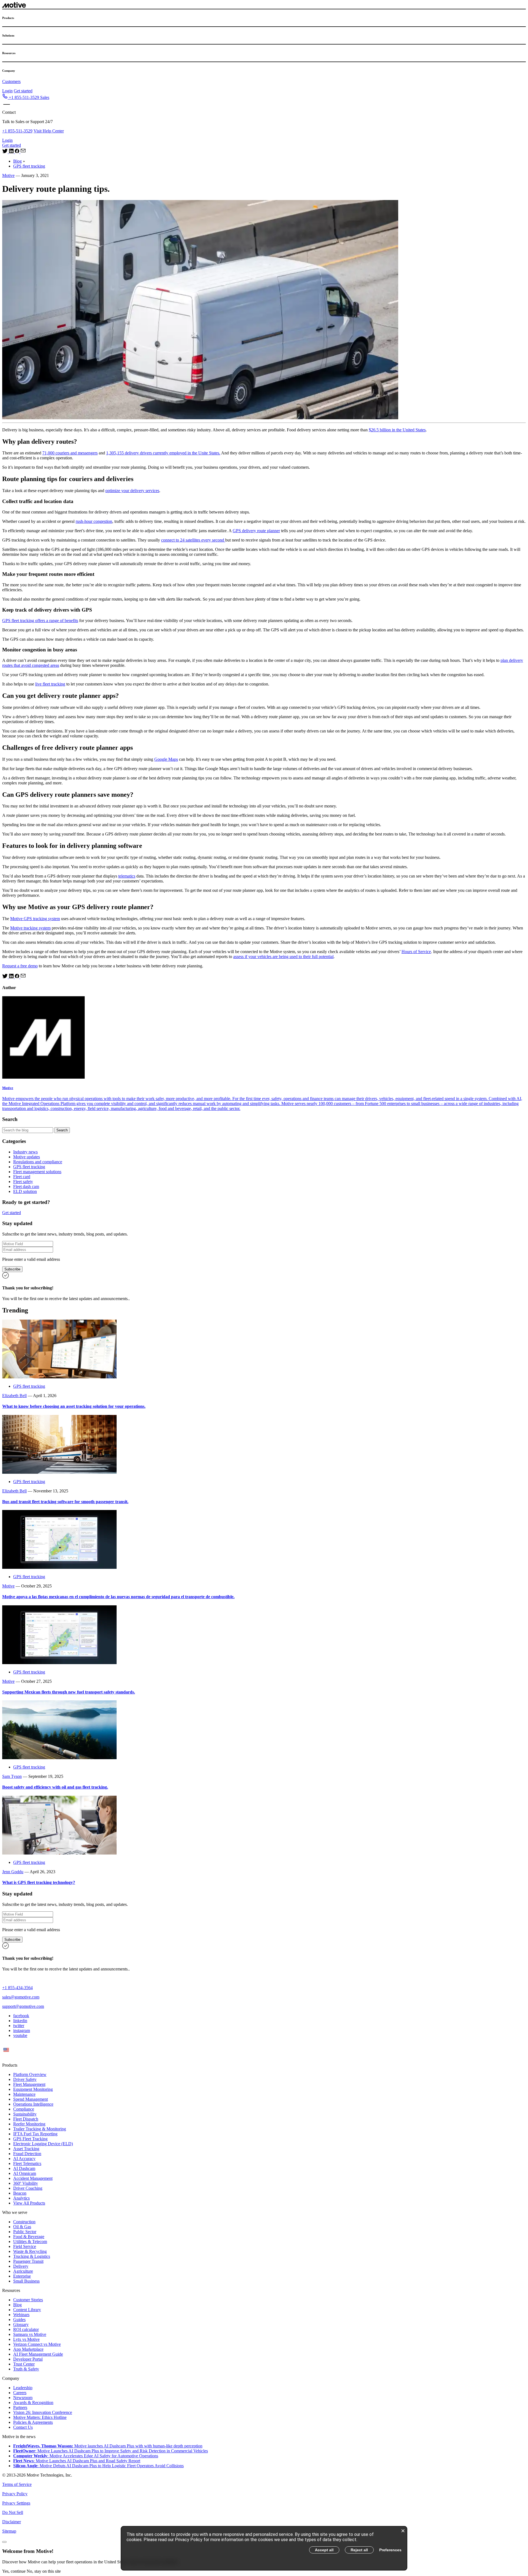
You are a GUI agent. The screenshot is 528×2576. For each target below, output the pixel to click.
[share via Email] (23, 152)
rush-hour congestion (94, 521)
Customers (11, 81)
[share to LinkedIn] (12, 152)
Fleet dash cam (26, 1186)
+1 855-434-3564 (17, 1988)
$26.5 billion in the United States (397, 430)
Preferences (390, 2550)
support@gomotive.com (23, 2006)
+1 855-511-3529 (17, 131)
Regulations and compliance (38, 1162)
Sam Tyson (12, 1776)
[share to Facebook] (18, 152)
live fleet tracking (50, 684)
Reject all (359, 2550)
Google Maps (166, 759)
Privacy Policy (15, 2494)
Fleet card (22, 1177)
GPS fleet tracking (29, 166)
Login (7, 91)
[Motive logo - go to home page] (14, 6)
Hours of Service (416, 952)
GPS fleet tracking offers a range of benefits (40, 621)
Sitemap (9, 2531)
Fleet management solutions (37, 1172)
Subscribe (12, 1269)
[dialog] (264, 2548)
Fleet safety (23, 1182)
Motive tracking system (30, 928)
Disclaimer (12, 2522)
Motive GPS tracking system (35, 919)
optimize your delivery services (132, 491)
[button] (26, 97)
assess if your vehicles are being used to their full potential (283, 957)
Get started (23, 91)
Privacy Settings (16, 2503)
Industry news (25, 1152)
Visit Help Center (49, 131)
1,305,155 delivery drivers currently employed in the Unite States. (163, 453)
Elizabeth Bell (14, 1396)
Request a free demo (20, 966)
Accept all (324, 2550)
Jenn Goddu (13, 1872)
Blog (17, 161)
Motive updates (27, 1157)
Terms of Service (17, 2484)
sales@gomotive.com (21, 1997)
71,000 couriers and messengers (70, 453)
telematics (127, 876)
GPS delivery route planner (256, 531)
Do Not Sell (13, 2512)
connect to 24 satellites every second (193, 540)
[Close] (4, 2542)
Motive (8, 175)
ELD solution (25, 1191)
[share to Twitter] (5, 152)
